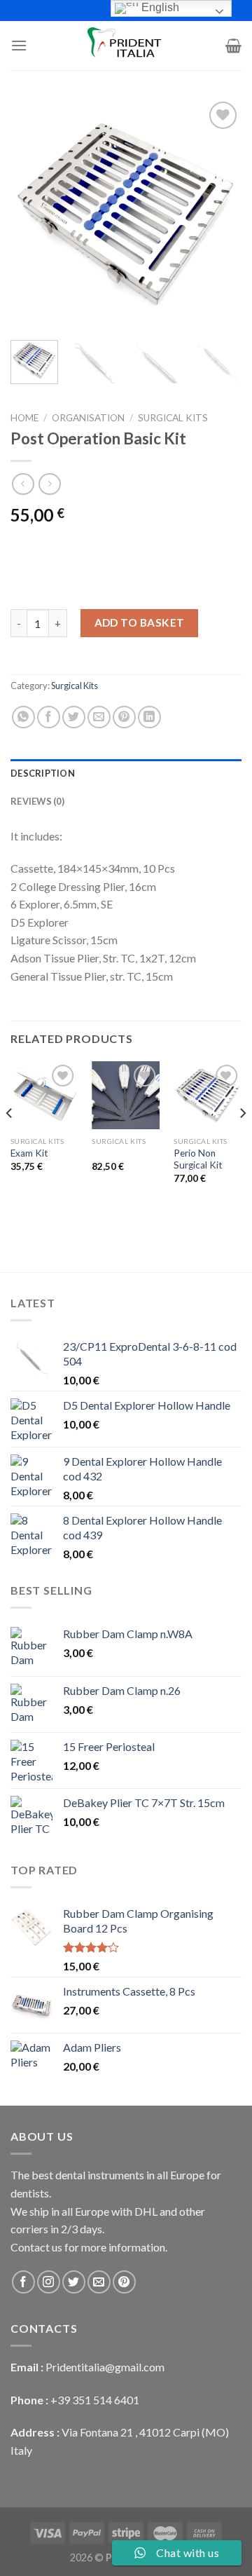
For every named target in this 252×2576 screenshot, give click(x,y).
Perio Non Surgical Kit (198, 1159)
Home (24, 418)
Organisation (88, 418)
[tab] (126, 773)
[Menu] (19, 45)
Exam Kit (29, 1153)
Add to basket (140, 622)
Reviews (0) (37, 801)
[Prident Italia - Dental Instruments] (126, 46)
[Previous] (33, 214)
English (159, 7)
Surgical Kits (173, 418)
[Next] (219, 214)
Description (43, 773)
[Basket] (233, 46)
